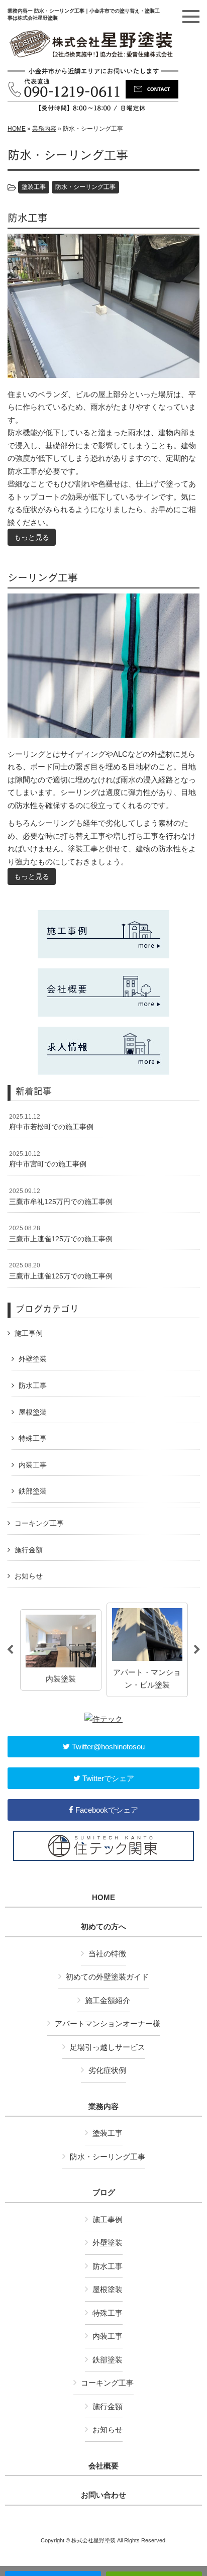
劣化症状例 (107, 2070)
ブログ (104, 2193)
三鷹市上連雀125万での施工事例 (61, 1234)
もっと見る (32, 537)
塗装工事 (34, 187)
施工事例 (29, 1333)
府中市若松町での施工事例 (51, 1122)
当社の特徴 (107, 1954)
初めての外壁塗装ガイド (107, 1977)
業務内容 (44, 129)
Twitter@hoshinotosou (107, 1747)
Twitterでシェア (107, 1778)
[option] (61, 1650)
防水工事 (33, 1385)
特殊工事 (33, 1438)
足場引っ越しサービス (108, 2047)
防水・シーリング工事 (85, 187)
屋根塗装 (33, 1412)
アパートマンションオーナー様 (108, 2023)
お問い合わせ (103, 2495)
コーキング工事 (39, 1523)
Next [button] (197, 1650)
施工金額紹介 (108, 2000)
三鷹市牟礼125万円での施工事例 (61, 1197)
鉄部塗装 (33, 1491)
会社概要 (103, 2466)
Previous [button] (10, 1650)
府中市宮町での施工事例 (48, 1159)
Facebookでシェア (106, 1810)
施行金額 (29, 1550)
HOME (17, 129)
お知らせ (29, 1576)
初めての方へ (103, 1927)
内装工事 (33, 1465)
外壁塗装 (33, 1359)
